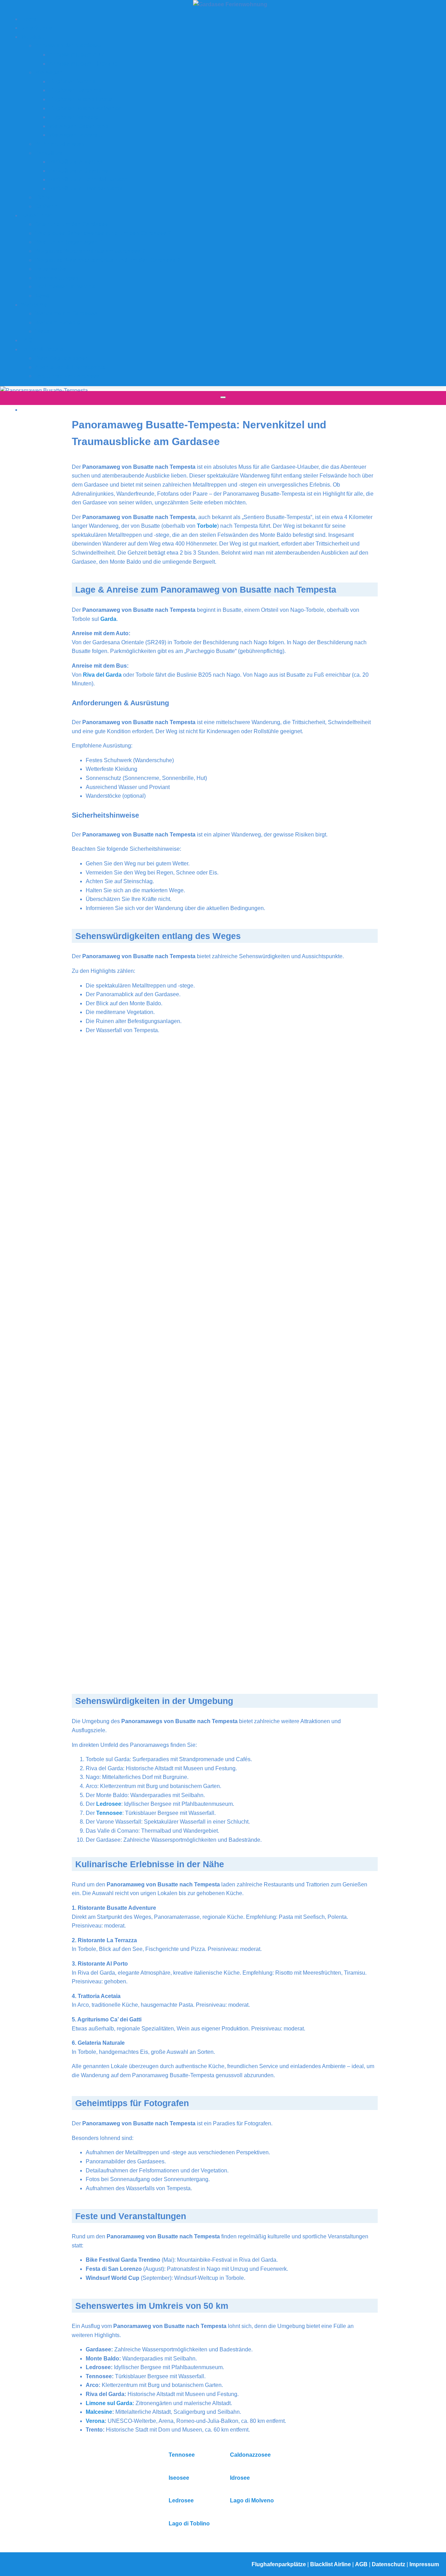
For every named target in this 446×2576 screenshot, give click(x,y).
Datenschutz (389, 2564)
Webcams (34, 305)
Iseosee (179, 2478)
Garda (108, 619)
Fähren (44, 197)
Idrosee (240, 2478)
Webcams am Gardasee (66, 313)
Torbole (207, 526)
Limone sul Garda (109, 2403)
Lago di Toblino (189, 2524)
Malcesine (99, 2412)
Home (29, 19)
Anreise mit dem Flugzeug (83, 64)
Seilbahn (47, 206)
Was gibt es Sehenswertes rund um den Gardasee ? (103, 233)
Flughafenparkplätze (279, 2564)
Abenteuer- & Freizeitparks (70, 367)
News (42, 296)
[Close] (223, 426)
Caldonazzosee (250, 2455)
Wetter (43, 331)
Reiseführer (36, 215)
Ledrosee (109, 1804)
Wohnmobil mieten (60, 144)
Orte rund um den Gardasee (71, 224)
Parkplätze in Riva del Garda (86, 189)
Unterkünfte (37, 28)
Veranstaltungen (57, 278)
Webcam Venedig (58, 322)
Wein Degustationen (62, 358)
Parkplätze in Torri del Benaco (88, 179)
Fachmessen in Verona (65, 287)
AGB (362, 2564)
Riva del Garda (102, 675)
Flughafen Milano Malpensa (85, 108)
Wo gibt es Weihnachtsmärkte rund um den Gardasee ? (108, 260)
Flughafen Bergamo (75, 90)
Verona (95, 2421)
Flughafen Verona (72, 81)
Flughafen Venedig (74, 117)
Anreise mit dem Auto (77, 55)
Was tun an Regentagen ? (69, 242)
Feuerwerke (50, 269)
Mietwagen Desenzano (79, 126)
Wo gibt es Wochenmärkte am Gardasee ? (90, 251)
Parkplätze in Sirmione (78, 171)
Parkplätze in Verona (76, 162)
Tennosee (109, 1813)
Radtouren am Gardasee (67, 376)
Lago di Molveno (252, 2500)
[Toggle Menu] (223, 397)
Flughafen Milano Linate (80, 99)
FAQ (27, 340)
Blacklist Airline (331, 2564)
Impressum (424, 2564)
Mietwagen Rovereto (76, 135)
